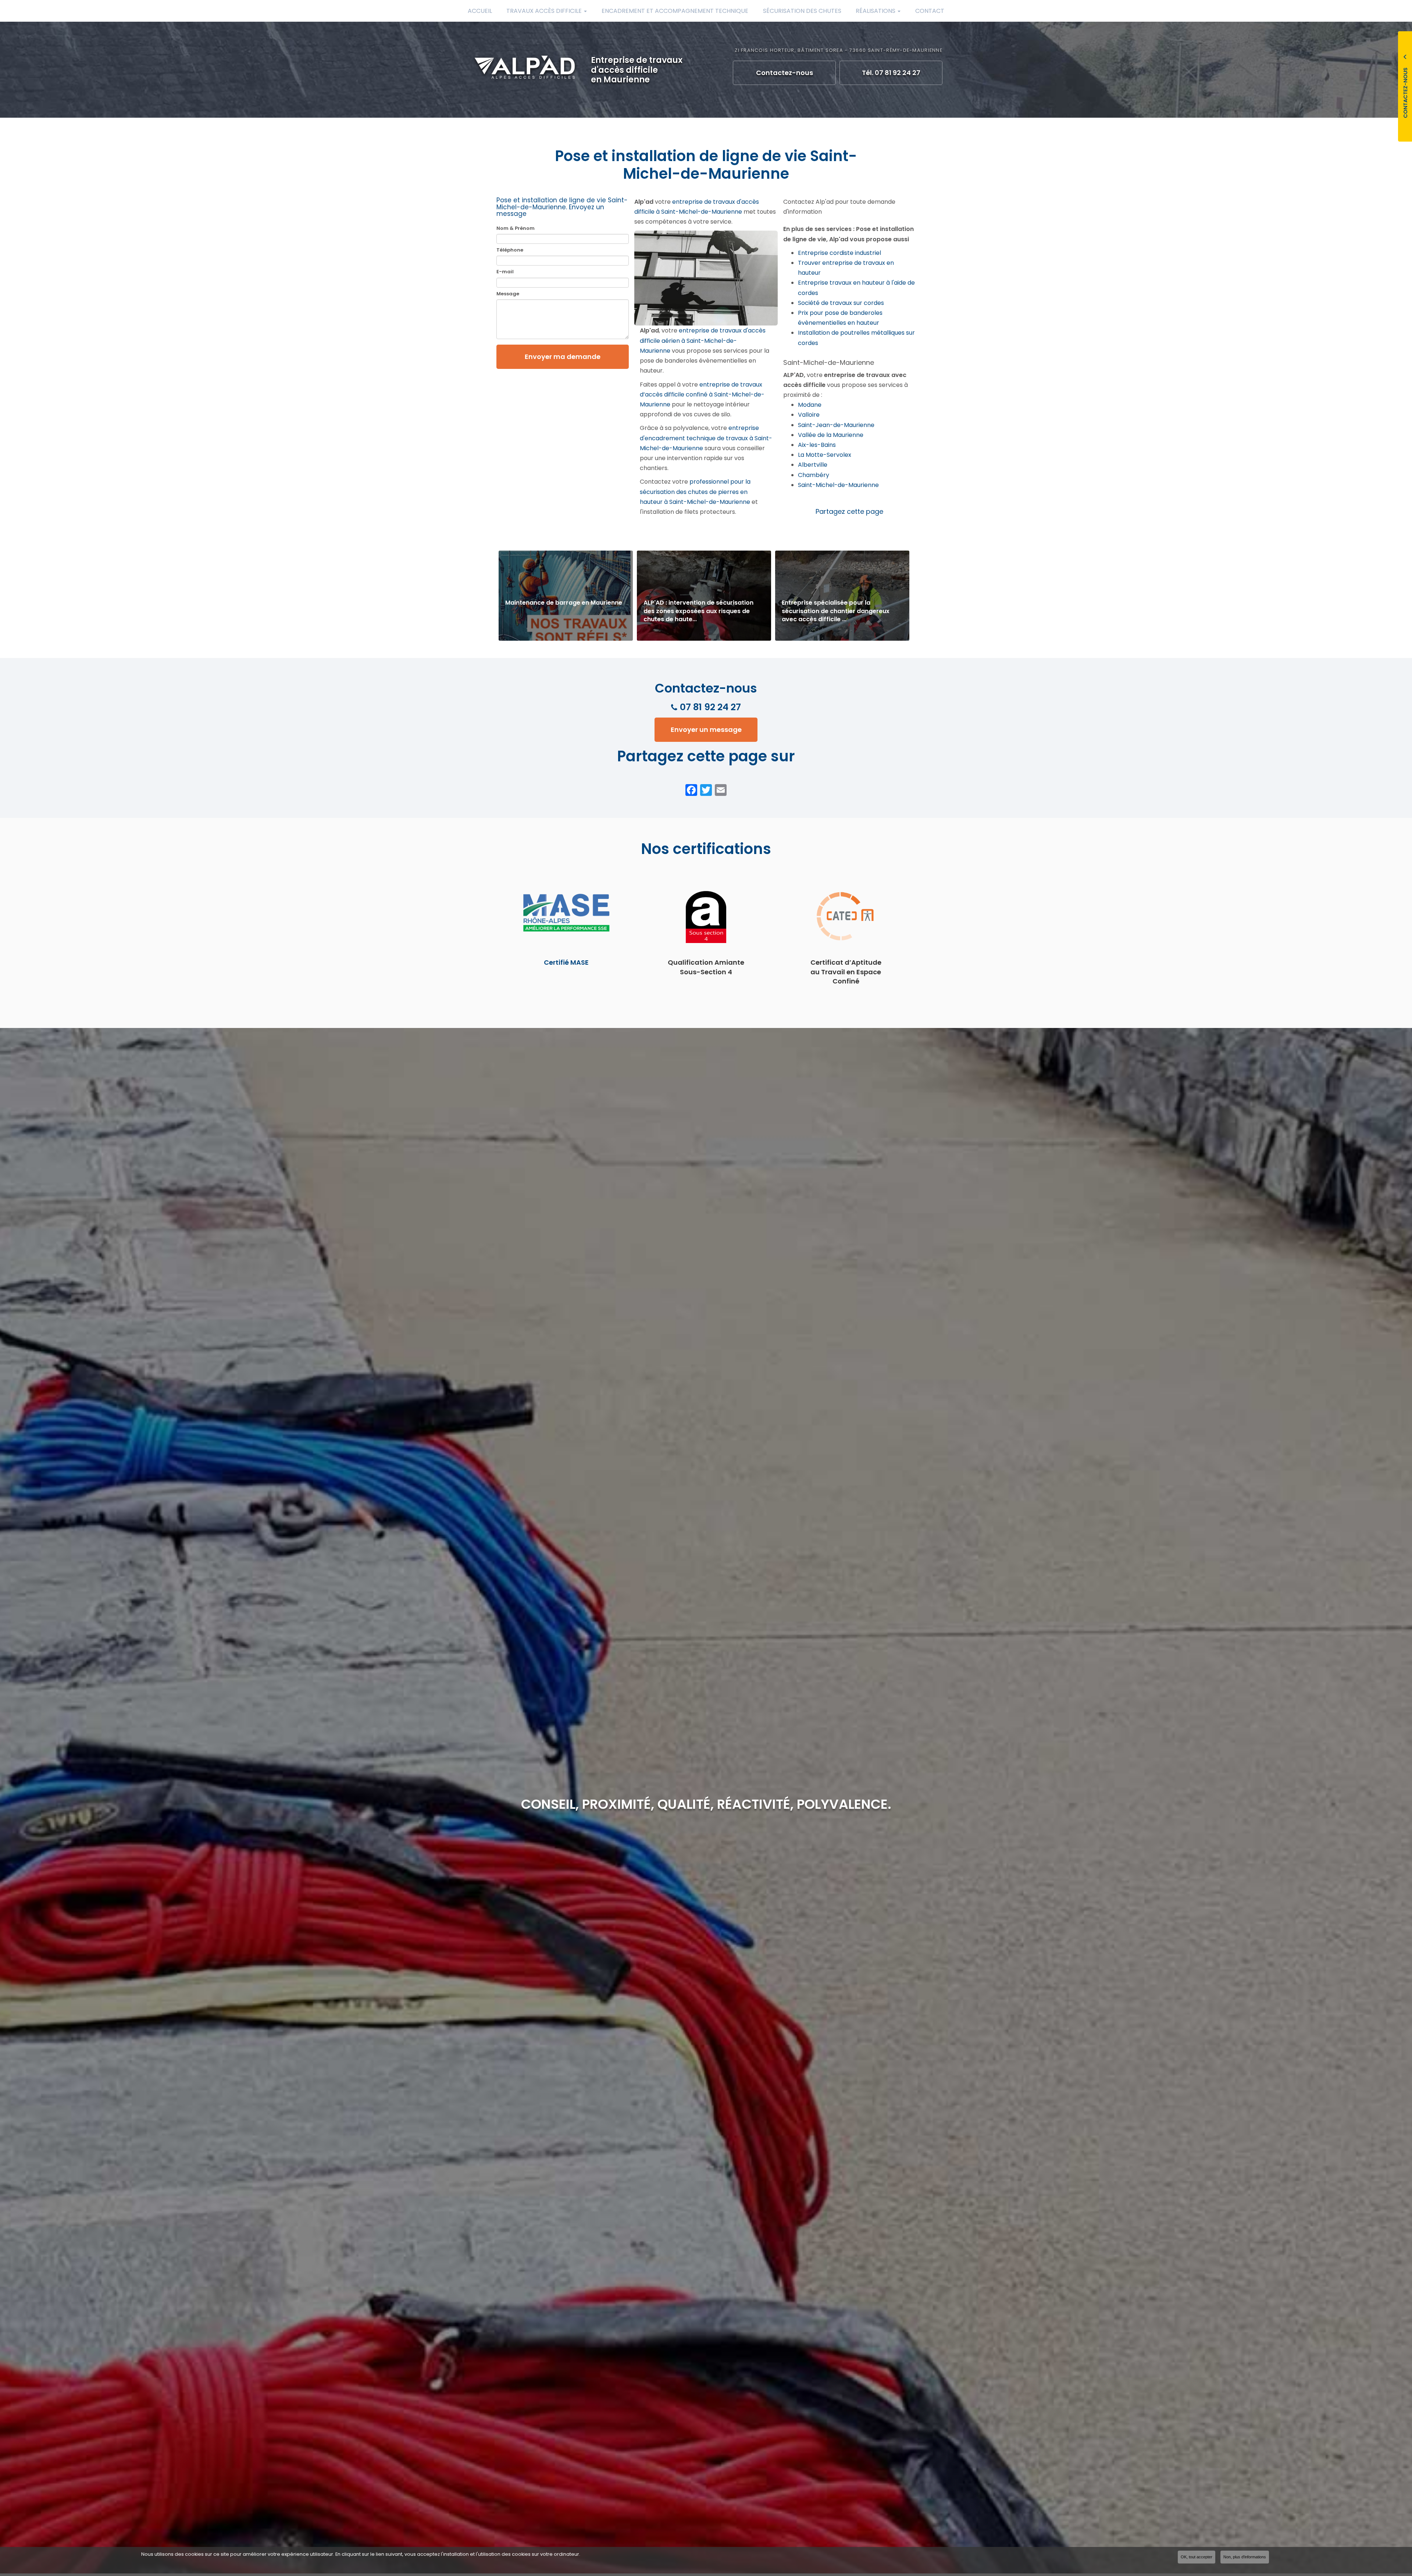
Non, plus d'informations (1245, 2557)
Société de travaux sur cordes (841, 303)
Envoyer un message (706, 730)
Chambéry (814, 475)
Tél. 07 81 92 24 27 (891, 73)
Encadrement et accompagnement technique (675, 11)
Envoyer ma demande (563, 357)
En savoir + (566, 596)
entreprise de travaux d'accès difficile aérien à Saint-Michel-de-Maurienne (703, 340)
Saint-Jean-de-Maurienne (836, 425)
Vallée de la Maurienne (831, 435)
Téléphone (510, 250)
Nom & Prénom (516, 228)
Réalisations (876, 11)
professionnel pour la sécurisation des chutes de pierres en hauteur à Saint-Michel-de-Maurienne (695, 492)
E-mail (505, 272)
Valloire (809, 415)
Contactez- (785, 73)
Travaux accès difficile (545, 11)
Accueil (480, 11)
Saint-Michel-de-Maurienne (838, 485)
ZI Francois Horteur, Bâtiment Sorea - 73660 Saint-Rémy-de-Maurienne (839, 50)
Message (508, 294)
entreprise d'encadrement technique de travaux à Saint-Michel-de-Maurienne (706, 438)
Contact (930, 11)
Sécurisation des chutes (802, 11)
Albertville (813, 465)
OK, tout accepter (1197, 2557)
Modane (810, 405)
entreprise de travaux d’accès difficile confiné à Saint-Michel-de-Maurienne (702, 394)
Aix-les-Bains (817, 445)
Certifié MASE (566, 962)
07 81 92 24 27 (710, 707)
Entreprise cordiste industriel (839, 253)
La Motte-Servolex (825, 455)
